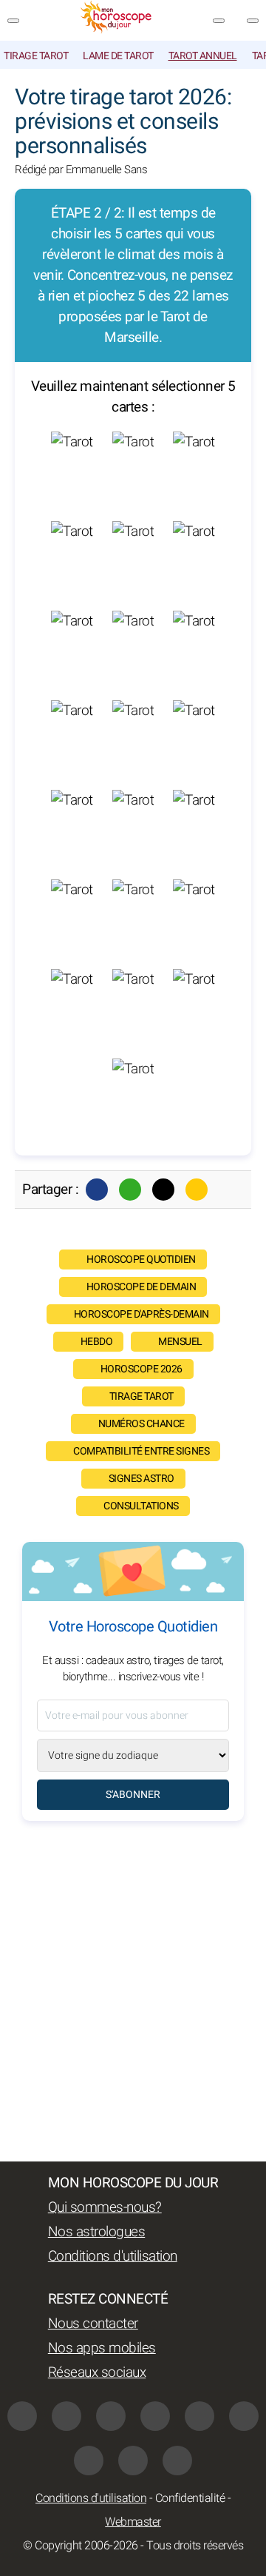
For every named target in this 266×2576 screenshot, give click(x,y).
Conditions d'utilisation (113, 2256)
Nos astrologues (97, 2232)
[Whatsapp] (130, 1190)
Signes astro (141, 1479)
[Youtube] (155, 2416)
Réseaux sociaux (97, 2372)
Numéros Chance (141, 1424)
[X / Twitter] (89, 2461)
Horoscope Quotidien (141, 1260)
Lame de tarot (118, 56)
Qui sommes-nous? (105, 2207)
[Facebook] (97, 1190)
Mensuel (180, 1342)
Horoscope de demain (141, 1287)
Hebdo (97, 1342)
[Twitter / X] (163, 1190)
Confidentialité (190, 2498)
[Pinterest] (244, 2416)
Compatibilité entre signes (141, 1451)
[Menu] (13, 21)
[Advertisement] (133, 1991)
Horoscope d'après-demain (141, 1314)
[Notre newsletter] (219, 21)
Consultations (141, 1506)
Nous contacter (93, 2324)
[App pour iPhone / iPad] (133, 2461)
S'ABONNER (133, 1795)
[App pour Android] (177, 2461)
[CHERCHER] (253, 21)
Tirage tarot (36, 56)
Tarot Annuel (203, 56)
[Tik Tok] (199, 2416)
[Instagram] (66, 2416)
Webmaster (133, 2522)
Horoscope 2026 (141, 1369)
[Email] (197, 1190)
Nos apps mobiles (102, 2348)
